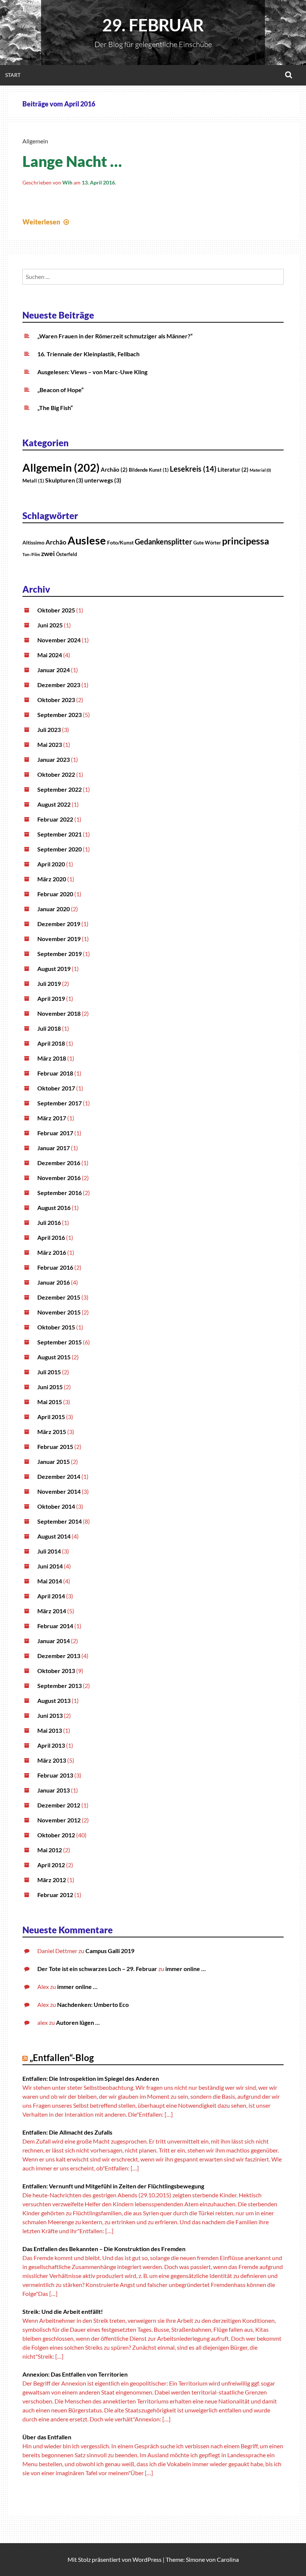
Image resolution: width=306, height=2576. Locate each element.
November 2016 (59, 1178)
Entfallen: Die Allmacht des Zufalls (67, 2132)
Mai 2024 (50, 655)
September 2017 (60, 1103)
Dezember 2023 (59, 685)
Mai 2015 (50, 1402)
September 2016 (60, 1193)
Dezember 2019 (59, 924)
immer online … (185, 1969)
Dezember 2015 (59, 1297)
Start (13, 75)
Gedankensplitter (163, 541)
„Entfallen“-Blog (62, 2057)
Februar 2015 (55, 1447)
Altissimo (33, 542)
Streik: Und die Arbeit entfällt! (63, 2311)
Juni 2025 (50, 625)
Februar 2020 (55, 894)
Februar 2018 (55, 1073)
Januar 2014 (54, 1641)
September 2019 (60, 954)
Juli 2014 (49, 1551)
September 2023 (60, 715)
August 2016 (54, 1208)
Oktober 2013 (56, 1671)
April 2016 (51, 1237)
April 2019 (51, 998)
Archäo (114, 470)
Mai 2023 (50, 744)
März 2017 (52, 1118)
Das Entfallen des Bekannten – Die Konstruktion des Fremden (104, 2249)
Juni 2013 (50, 1715)
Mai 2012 (50, 1850)
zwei (48, 553)
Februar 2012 (55, 1895)
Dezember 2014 (59, 1476)
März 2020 (52, 879)
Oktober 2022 (56, 774)
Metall (33, 481)
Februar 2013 (55, 1775)
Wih (67, 182)
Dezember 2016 (59, 1163)
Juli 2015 (49, 1372)
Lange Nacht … (72, 161)
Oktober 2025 (56, 610)
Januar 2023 (54, 759)
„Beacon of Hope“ (60, 390)
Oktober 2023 (56, 700)
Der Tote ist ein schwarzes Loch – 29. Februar (97, 1969)
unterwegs (103, 480)
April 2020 (51, 864)
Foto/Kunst (120, 542)
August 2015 (54, 1357)
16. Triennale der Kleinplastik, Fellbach (88, 354)
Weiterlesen (47, 222)
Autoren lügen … (78, 2022)
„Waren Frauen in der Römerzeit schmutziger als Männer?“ (115, 336)
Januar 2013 (54, 1790)
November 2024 (59, 640)
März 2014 (52, 1611)
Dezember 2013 (59, 1656)
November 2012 (59, 1820)
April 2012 (51, 1865)
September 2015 (60, 1342)
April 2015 (51, 1417)
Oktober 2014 (56, 1506)
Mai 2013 (50, 1730)
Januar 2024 (54, 670)
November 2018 (59, 1013)
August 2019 (54, 969)
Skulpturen (64, 480)
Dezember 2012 (59, 1805)
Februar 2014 (55, 1626)
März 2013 (52, 1760)
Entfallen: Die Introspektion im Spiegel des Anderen (91, 2078)
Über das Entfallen (47, 2437)
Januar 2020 (54, 909)
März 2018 (52, 1058)
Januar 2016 (54, 1282)
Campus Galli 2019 (110, 1951)
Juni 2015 (50, 1387)
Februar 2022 (55, 819)
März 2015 (52, 1432)
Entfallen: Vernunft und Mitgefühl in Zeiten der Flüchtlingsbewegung (113, 2186)
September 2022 (60, 789)
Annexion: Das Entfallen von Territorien (75, 2374)
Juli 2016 (49, 1222)
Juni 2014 (50, 1566)
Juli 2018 (49, 1028)
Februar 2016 (55, 1267)
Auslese (87, 540)
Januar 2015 (54, 1461)
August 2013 (54, 1700)
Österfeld (66, 554)
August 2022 (54, 804)
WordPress (147, 2559)
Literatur (233, 470)
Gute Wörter (207, 543)
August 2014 (54, 1536)
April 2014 (51, 1596)
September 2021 (60, 834)
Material (260, 470)
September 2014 (60, 1521)
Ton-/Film (31, 554)
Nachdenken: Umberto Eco (93, 2004)
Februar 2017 (55, 1133)
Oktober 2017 (56, 1088)
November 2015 (59, 1312)
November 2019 (59, 939)
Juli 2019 (49, 983)
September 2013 (60, 1686)
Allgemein (35, 141)
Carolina (228, 2559)
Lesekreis (193, 469)
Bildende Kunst (149, 470)
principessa (246, 541)
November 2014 (59, 1491)
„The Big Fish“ (55, 408)
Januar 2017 (54, 1148)
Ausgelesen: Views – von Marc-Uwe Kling (92, 372)
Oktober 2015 (56, 1327)
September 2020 (60, 849)
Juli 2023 (49, 730)
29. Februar (153, 25)
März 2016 (52, 1252)
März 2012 (52, 1880)
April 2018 (51, 1043)
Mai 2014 (50, 1581)
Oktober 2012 (56, 1835)
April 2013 (51, 1745)
